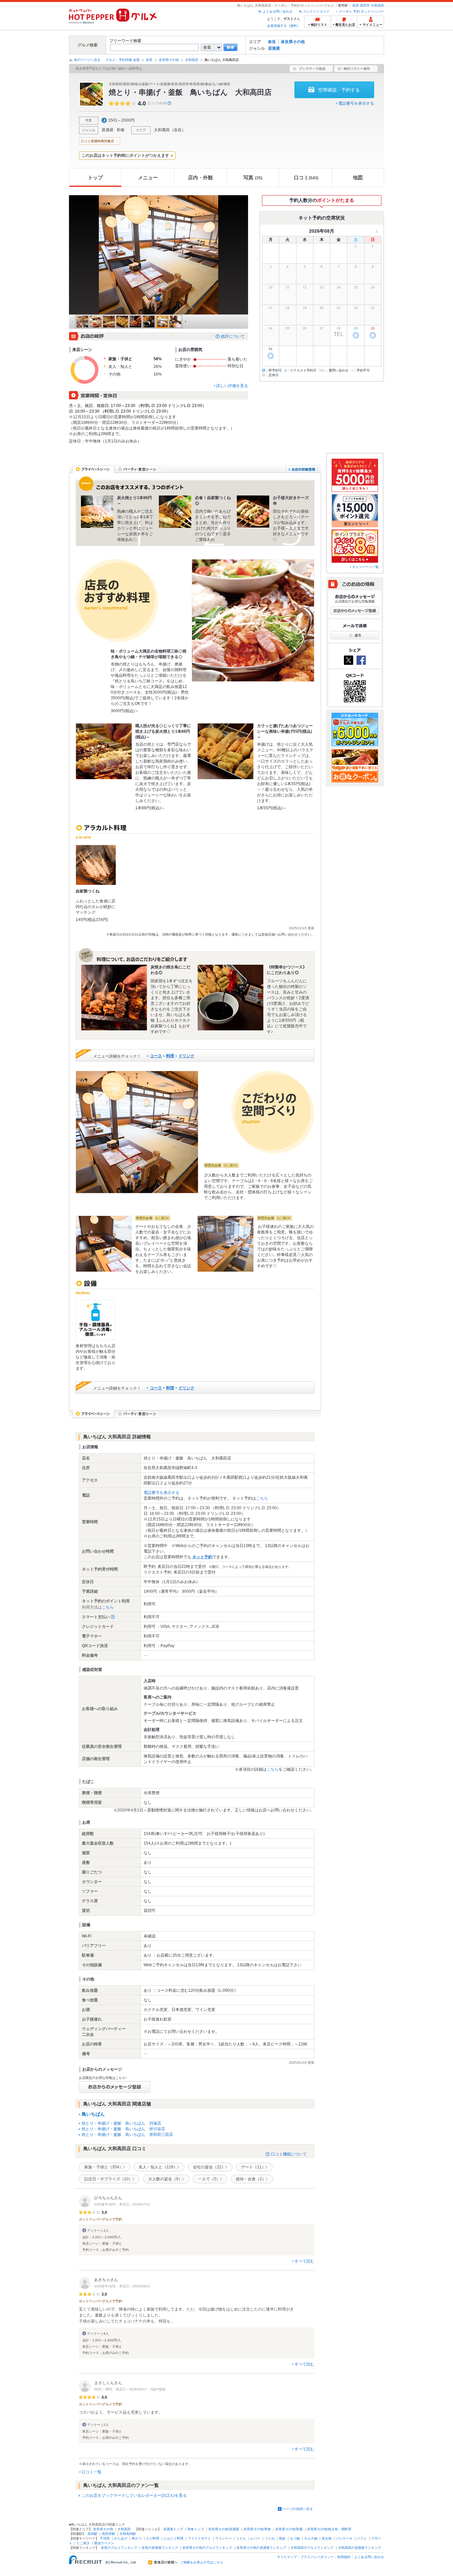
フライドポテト (199, 2538)
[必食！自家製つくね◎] (175, 512)
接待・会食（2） (251, 2179)
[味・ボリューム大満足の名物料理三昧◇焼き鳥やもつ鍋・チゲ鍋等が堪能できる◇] (253, 620)
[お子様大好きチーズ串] (253, 512)
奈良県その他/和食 (257, 2529)
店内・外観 (200, 177)
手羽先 (105, 2538)
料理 (170, 1056)
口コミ (306, 177)
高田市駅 (108, 2534)
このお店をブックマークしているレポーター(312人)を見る (134, 2495)
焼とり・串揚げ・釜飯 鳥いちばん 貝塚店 (121, 2123)
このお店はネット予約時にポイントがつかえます (125, 155)
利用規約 (344, 2557)
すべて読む (304, 2261)
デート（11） (253, 2167)
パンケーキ (344, 2538)
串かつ (137, 2538)
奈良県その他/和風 (289, 2529)
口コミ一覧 (92, 2472)
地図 (358, 177)
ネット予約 (202, 1557)
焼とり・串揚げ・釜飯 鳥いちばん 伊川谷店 (123, 2129)
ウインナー (224, 2538)
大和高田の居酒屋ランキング (359, 2548)
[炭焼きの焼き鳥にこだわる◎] (114, 998)
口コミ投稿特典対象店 (97, 141)
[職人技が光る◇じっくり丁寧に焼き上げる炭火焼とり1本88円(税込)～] (104, 751)
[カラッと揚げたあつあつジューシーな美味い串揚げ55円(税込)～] (226, 751)
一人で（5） (209, 2179)
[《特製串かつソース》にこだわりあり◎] (230, 998)
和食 (121, 130)
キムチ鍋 (311, 2538)
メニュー (148, 177)
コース (156, 1056)
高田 (356, 5)
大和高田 (377, 5)
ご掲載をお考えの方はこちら (202, 2562)
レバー (255, 2538)
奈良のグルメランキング (119, 2548)
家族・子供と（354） (104, 2167)
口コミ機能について (289, 2154)
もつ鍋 (295, 2538)
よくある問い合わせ (278, 11)
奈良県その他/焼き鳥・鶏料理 (329, 2529)
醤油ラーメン (104, 2543)
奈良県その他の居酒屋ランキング (261, 2548)
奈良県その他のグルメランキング (207, 2548)
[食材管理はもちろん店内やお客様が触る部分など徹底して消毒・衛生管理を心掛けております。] (96, 1320)
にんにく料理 (173, 2538)
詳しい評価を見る (232, 386)
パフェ (362, 2538)
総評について (233, 336)
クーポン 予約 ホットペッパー (361, 11)
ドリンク (186, 1056)
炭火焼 (327, 2538)
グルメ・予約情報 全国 (123, 60)
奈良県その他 (293, 42)
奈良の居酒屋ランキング (160, 2548)
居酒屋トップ (173, 2529)
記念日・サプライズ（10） (108, 2179)
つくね (270, 2538)
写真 (253, 177)
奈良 (272, 42)
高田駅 (93, 2534)
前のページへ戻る (87, 60)
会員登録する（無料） (284, 26)
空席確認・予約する (339, 90)
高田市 (365, 5)
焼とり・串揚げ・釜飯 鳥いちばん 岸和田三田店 (127, 2135)
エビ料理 (153, 2538)
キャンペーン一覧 (365, 567)
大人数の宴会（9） (165, 2179)
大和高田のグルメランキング (312, 2548)
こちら (262, 1498)
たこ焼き (83, 2543)
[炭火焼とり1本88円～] (97, 512)
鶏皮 (282, 2538)
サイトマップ (287, 2557)
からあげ (121, 2538)
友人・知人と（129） (158, 2167)
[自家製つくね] (96, 865)
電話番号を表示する (356, 103)
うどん (241, 2538)
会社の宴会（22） (209, 2167)
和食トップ (196, 2529)
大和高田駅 (128, 2534)
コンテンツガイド (316, 11)
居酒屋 (274, 48)
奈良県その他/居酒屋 (224, 2529)
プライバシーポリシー (317, 2557)
